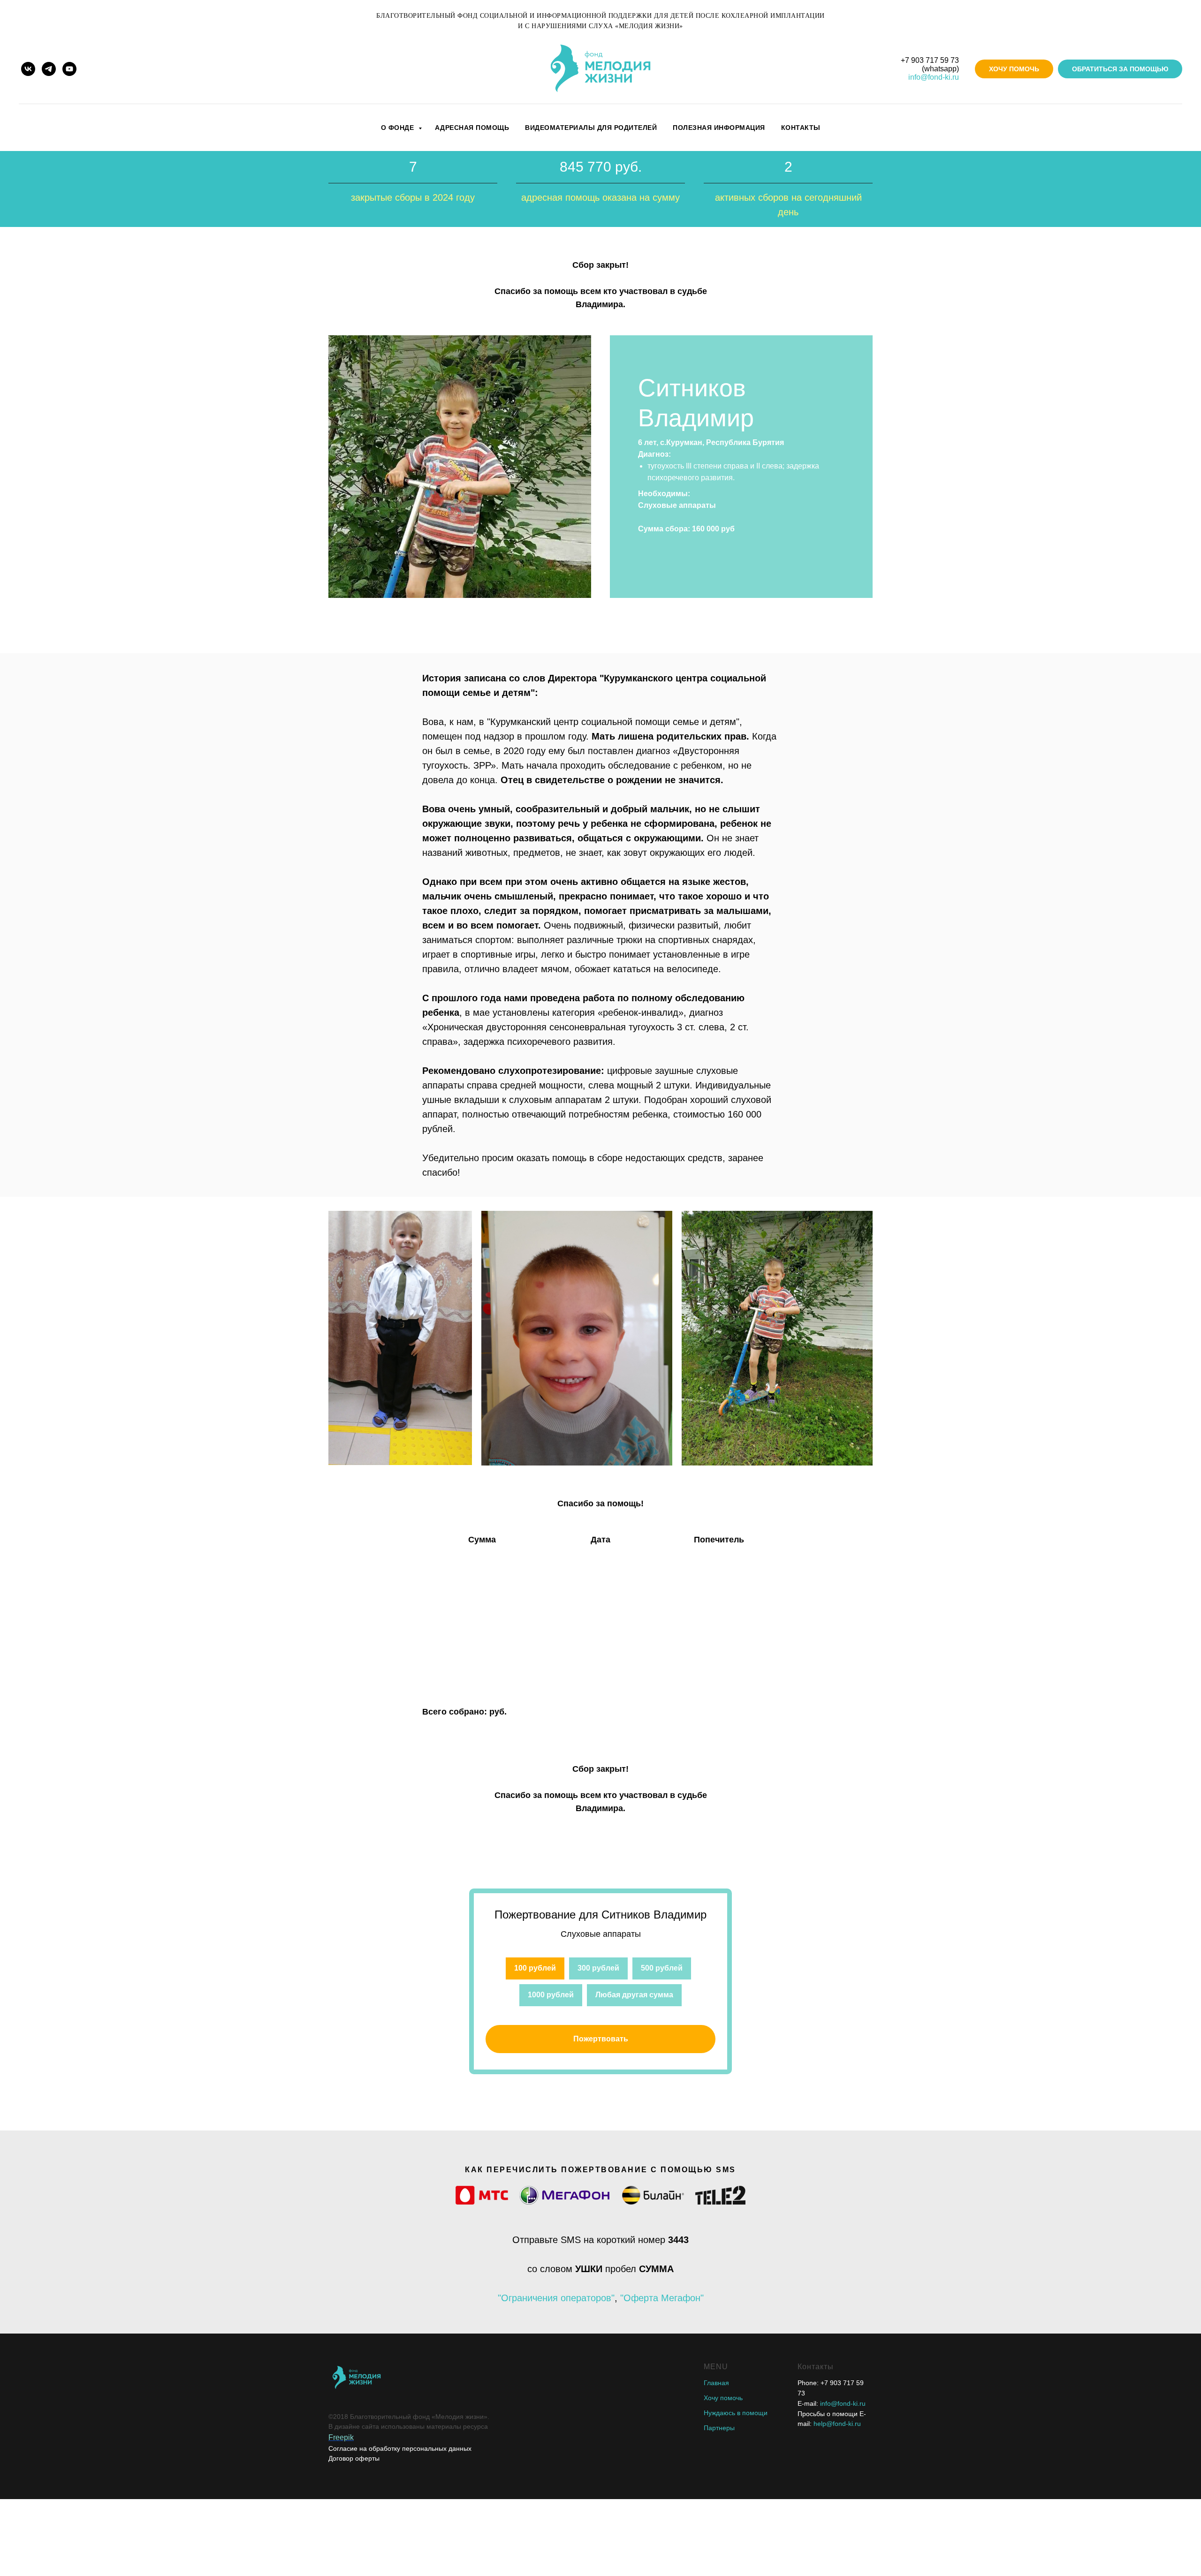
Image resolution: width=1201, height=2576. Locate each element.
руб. (498, 1712)
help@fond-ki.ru (837, 2424)
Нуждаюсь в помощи (736, 2413)
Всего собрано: (456, 1712)
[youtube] (69, 69)
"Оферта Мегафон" (662, 2298)
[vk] (28, 69)
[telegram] (49, 69)
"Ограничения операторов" (556, 2298)
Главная (716, 2383)
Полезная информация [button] (719, 128)
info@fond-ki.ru (934, 77)
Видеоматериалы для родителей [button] (591, 128)
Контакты (801, 128)
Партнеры (719, 2428)
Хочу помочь (723, 2398)
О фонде (399, 128)
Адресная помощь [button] (472, 128)
